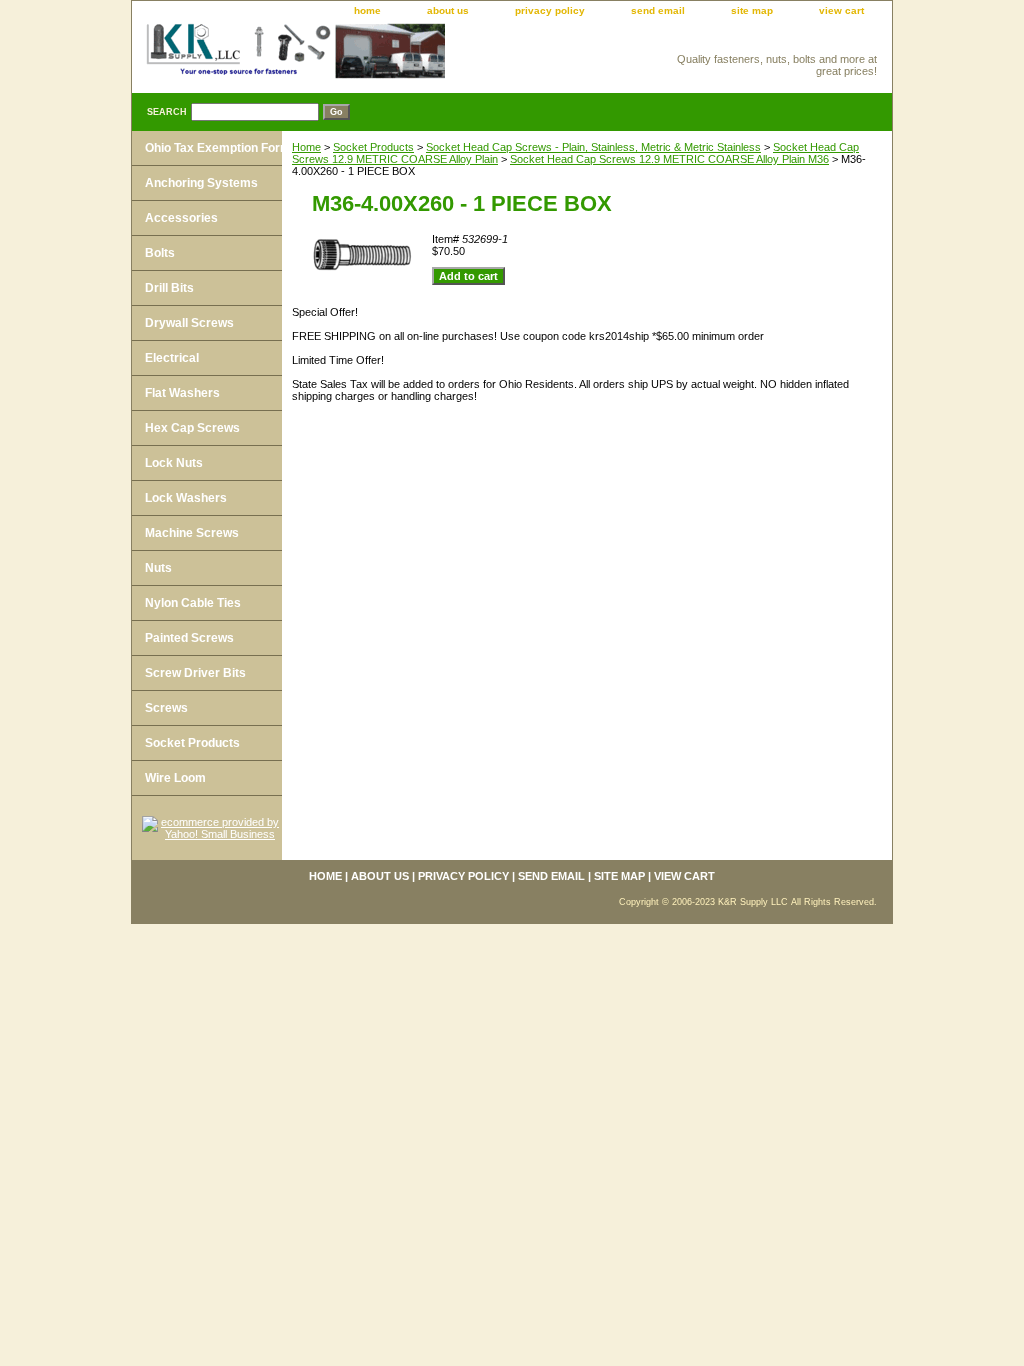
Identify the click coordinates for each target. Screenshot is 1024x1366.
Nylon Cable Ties (193, 603)
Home (306, 147)
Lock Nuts (174, 463)
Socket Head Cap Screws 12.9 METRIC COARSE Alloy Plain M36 (669, 159)
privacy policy (550, 10)
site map (752, 10)
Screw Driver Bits (195, 673)
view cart (841, 10)
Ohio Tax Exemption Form (218, 148)
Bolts (160, 253)
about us (448, 10)
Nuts (158, 568)
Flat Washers (182, 393)
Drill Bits (169, 288)
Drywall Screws (189, 323)
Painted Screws (189, 638)
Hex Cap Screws (192, 428)
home (367, 10)
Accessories (181, 218)
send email (658, 10)
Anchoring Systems (201, 183)
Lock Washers (186, 498)
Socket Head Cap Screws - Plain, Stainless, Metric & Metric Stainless (593, 147)
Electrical (172, 358)
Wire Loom (175, 778)
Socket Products (373, 147)
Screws (166, 708)
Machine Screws (192, 533)
